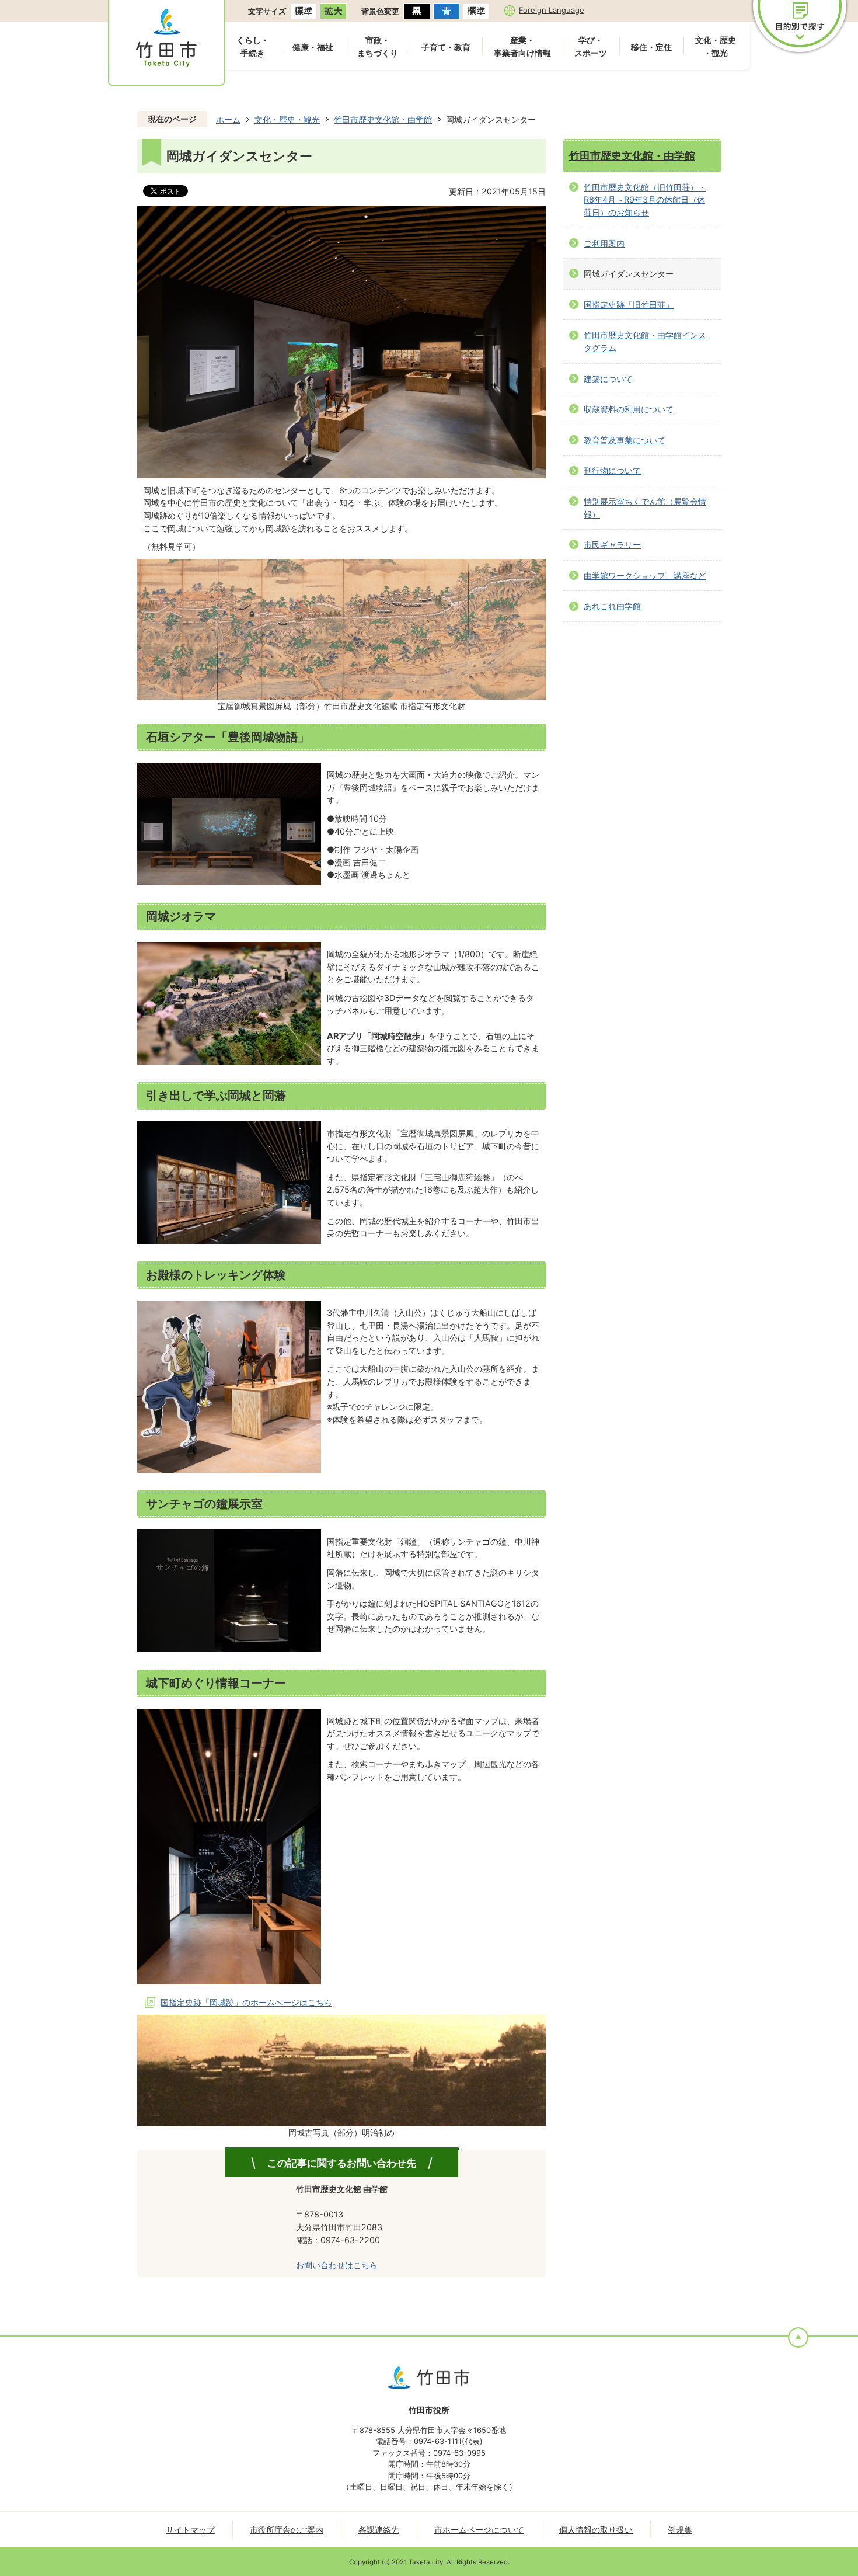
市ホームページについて (479, 2530)
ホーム (228, 119)
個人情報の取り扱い (596, 2530)
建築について (608, 379)
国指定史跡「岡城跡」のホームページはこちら (246, 2002)
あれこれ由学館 (612, 606)
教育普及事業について (625, 440)
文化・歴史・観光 (716, 46)
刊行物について (612, 470)
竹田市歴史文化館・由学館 (383, 119)
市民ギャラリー (612, 545)
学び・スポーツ (591, 46)
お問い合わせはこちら (337, 2265)
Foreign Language (552, 10)
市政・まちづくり (378, 46)
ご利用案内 (604, 243)
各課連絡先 (379, 2530)
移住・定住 (651, 47)
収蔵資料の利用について (629, 409)
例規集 (680, 2530)
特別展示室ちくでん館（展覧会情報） (645, 508)
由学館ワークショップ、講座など (645, 576)
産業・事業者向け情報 (522, 46)
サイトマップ (190, 2530)
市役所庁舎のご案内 (287, 2530)
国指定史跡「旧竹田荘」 (629, 305)
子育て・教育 (446, 47)
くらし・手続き (253, 46)
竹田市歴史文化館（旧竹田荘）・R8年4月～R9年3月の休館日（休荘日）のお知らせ (645, 200)
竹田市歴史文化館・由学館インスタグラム (645, 341)
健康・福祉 (313, 47)
